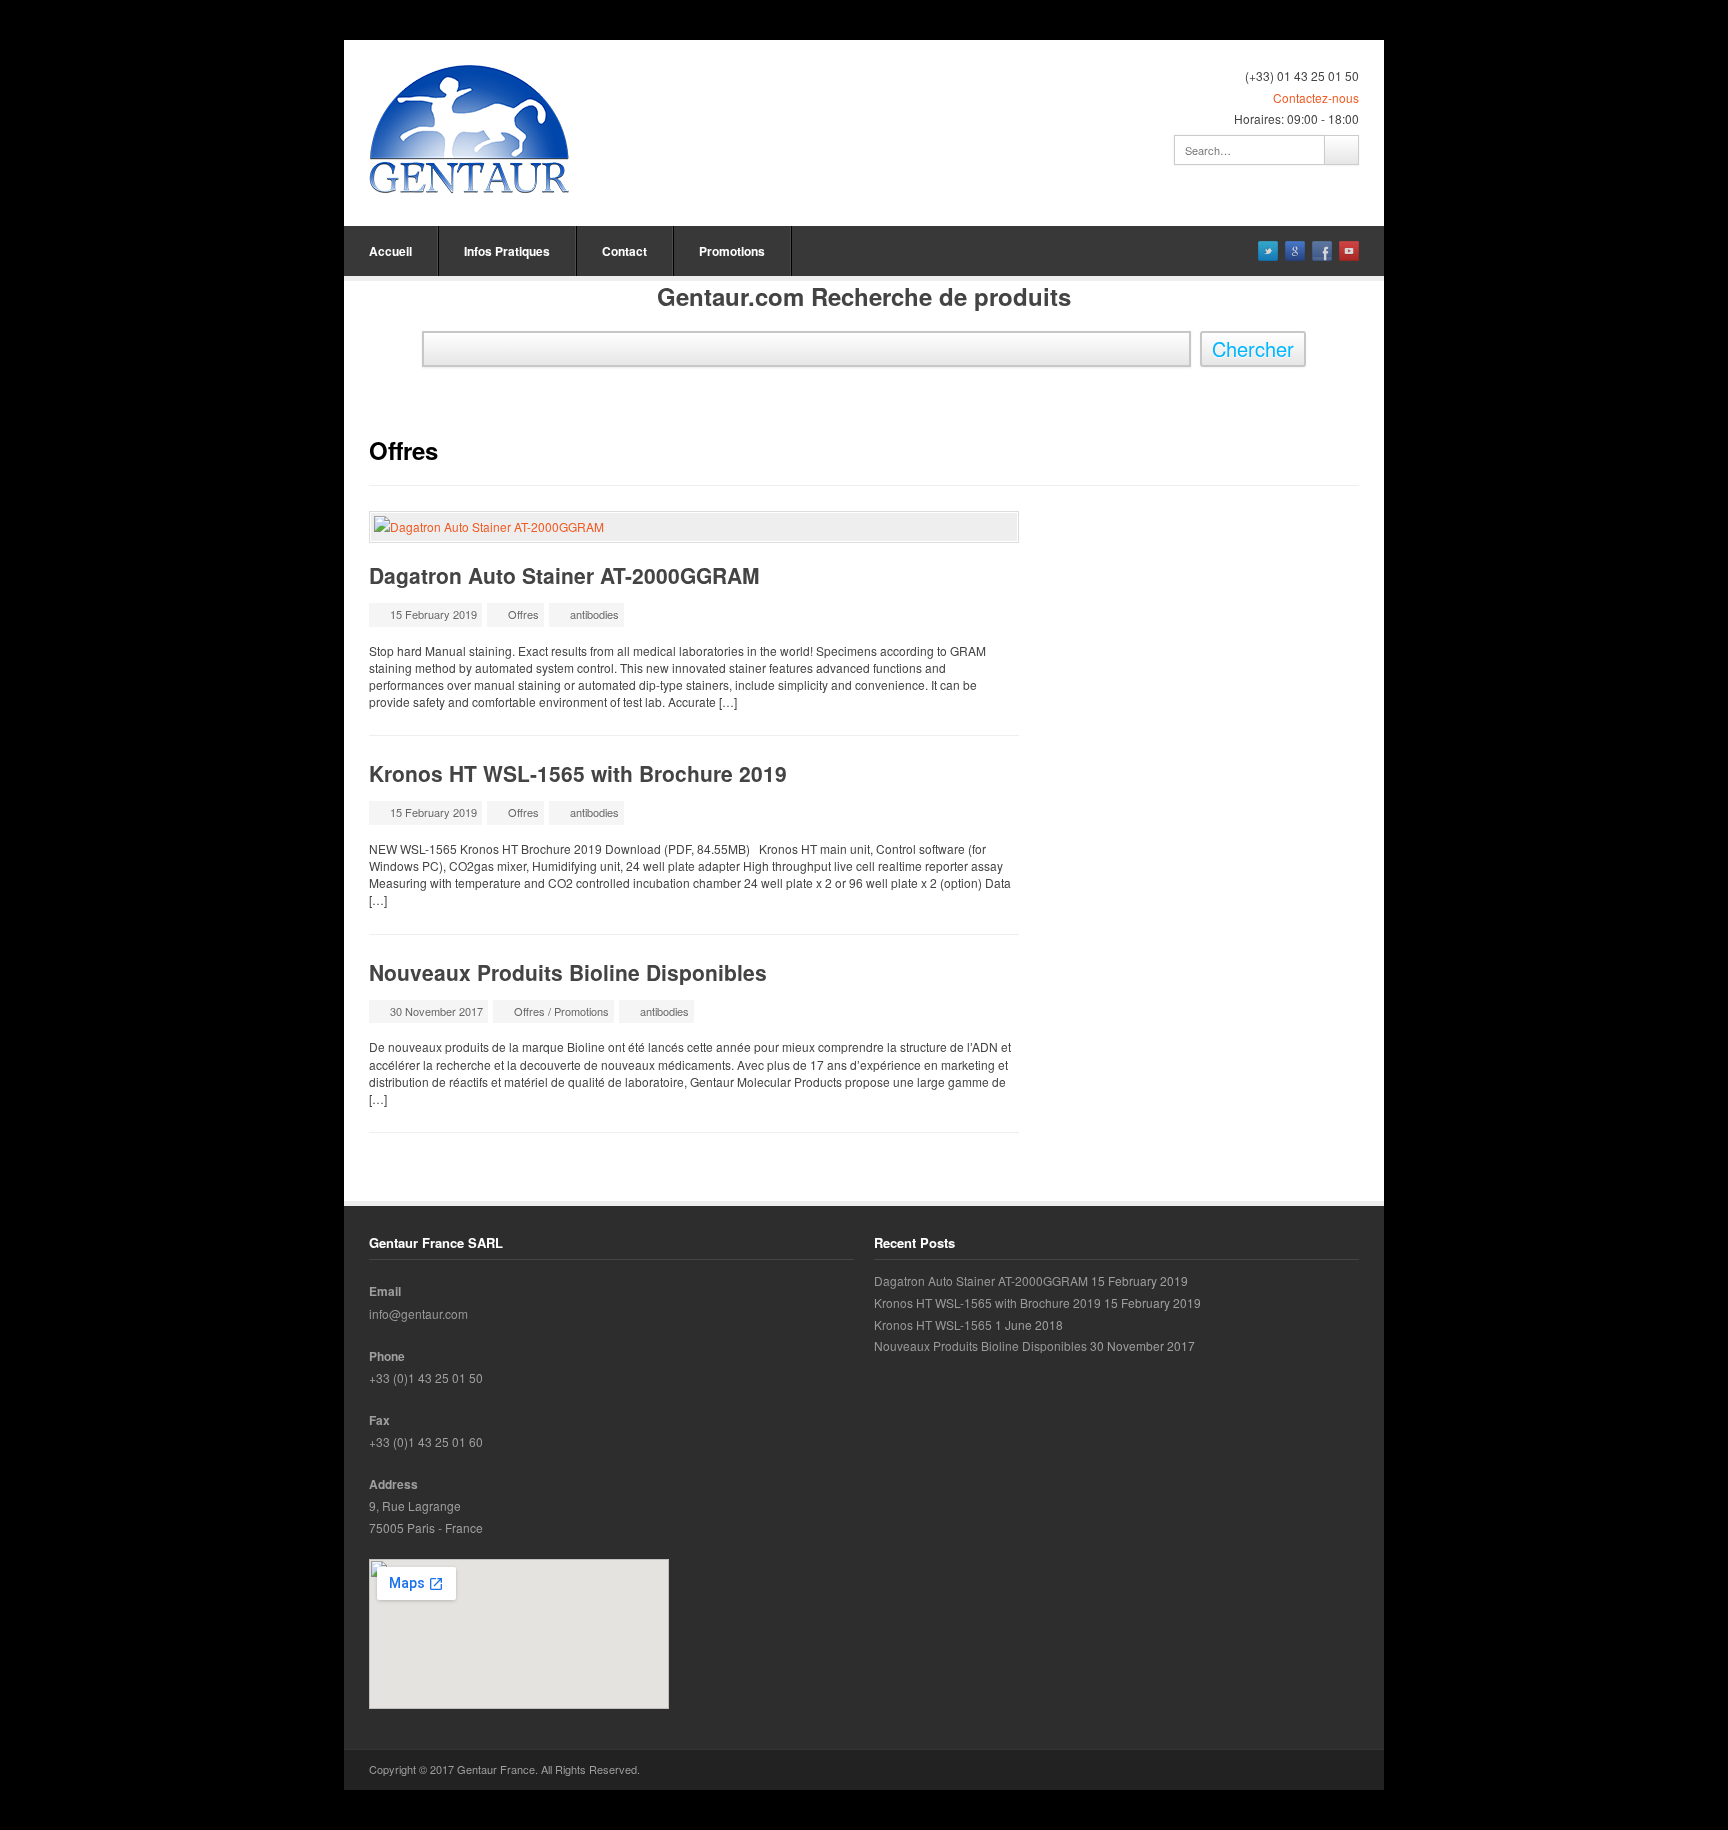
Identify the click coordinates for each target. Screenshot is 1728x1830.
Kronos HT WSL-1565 (933, 1324)
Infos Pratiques (507, 251)
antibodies (594, 614)
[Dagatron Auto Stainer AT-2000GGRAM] (694, 527)
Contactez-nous (1316, 97)
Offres (523, 614)
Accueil (390, 251)
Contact (624, 251)
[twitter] (1268, 251)
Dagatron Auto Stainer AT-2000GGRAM (564, 575)
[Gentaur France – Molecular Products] (469, 130)
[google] (1295, 251)
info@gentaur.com (418, 1313)
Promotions (732, 251)
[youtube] (1349, 251)
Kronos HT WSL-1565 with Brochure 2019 (578, 773)
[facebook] (1322, 251)
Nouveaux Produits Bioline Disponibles (568, 972)
